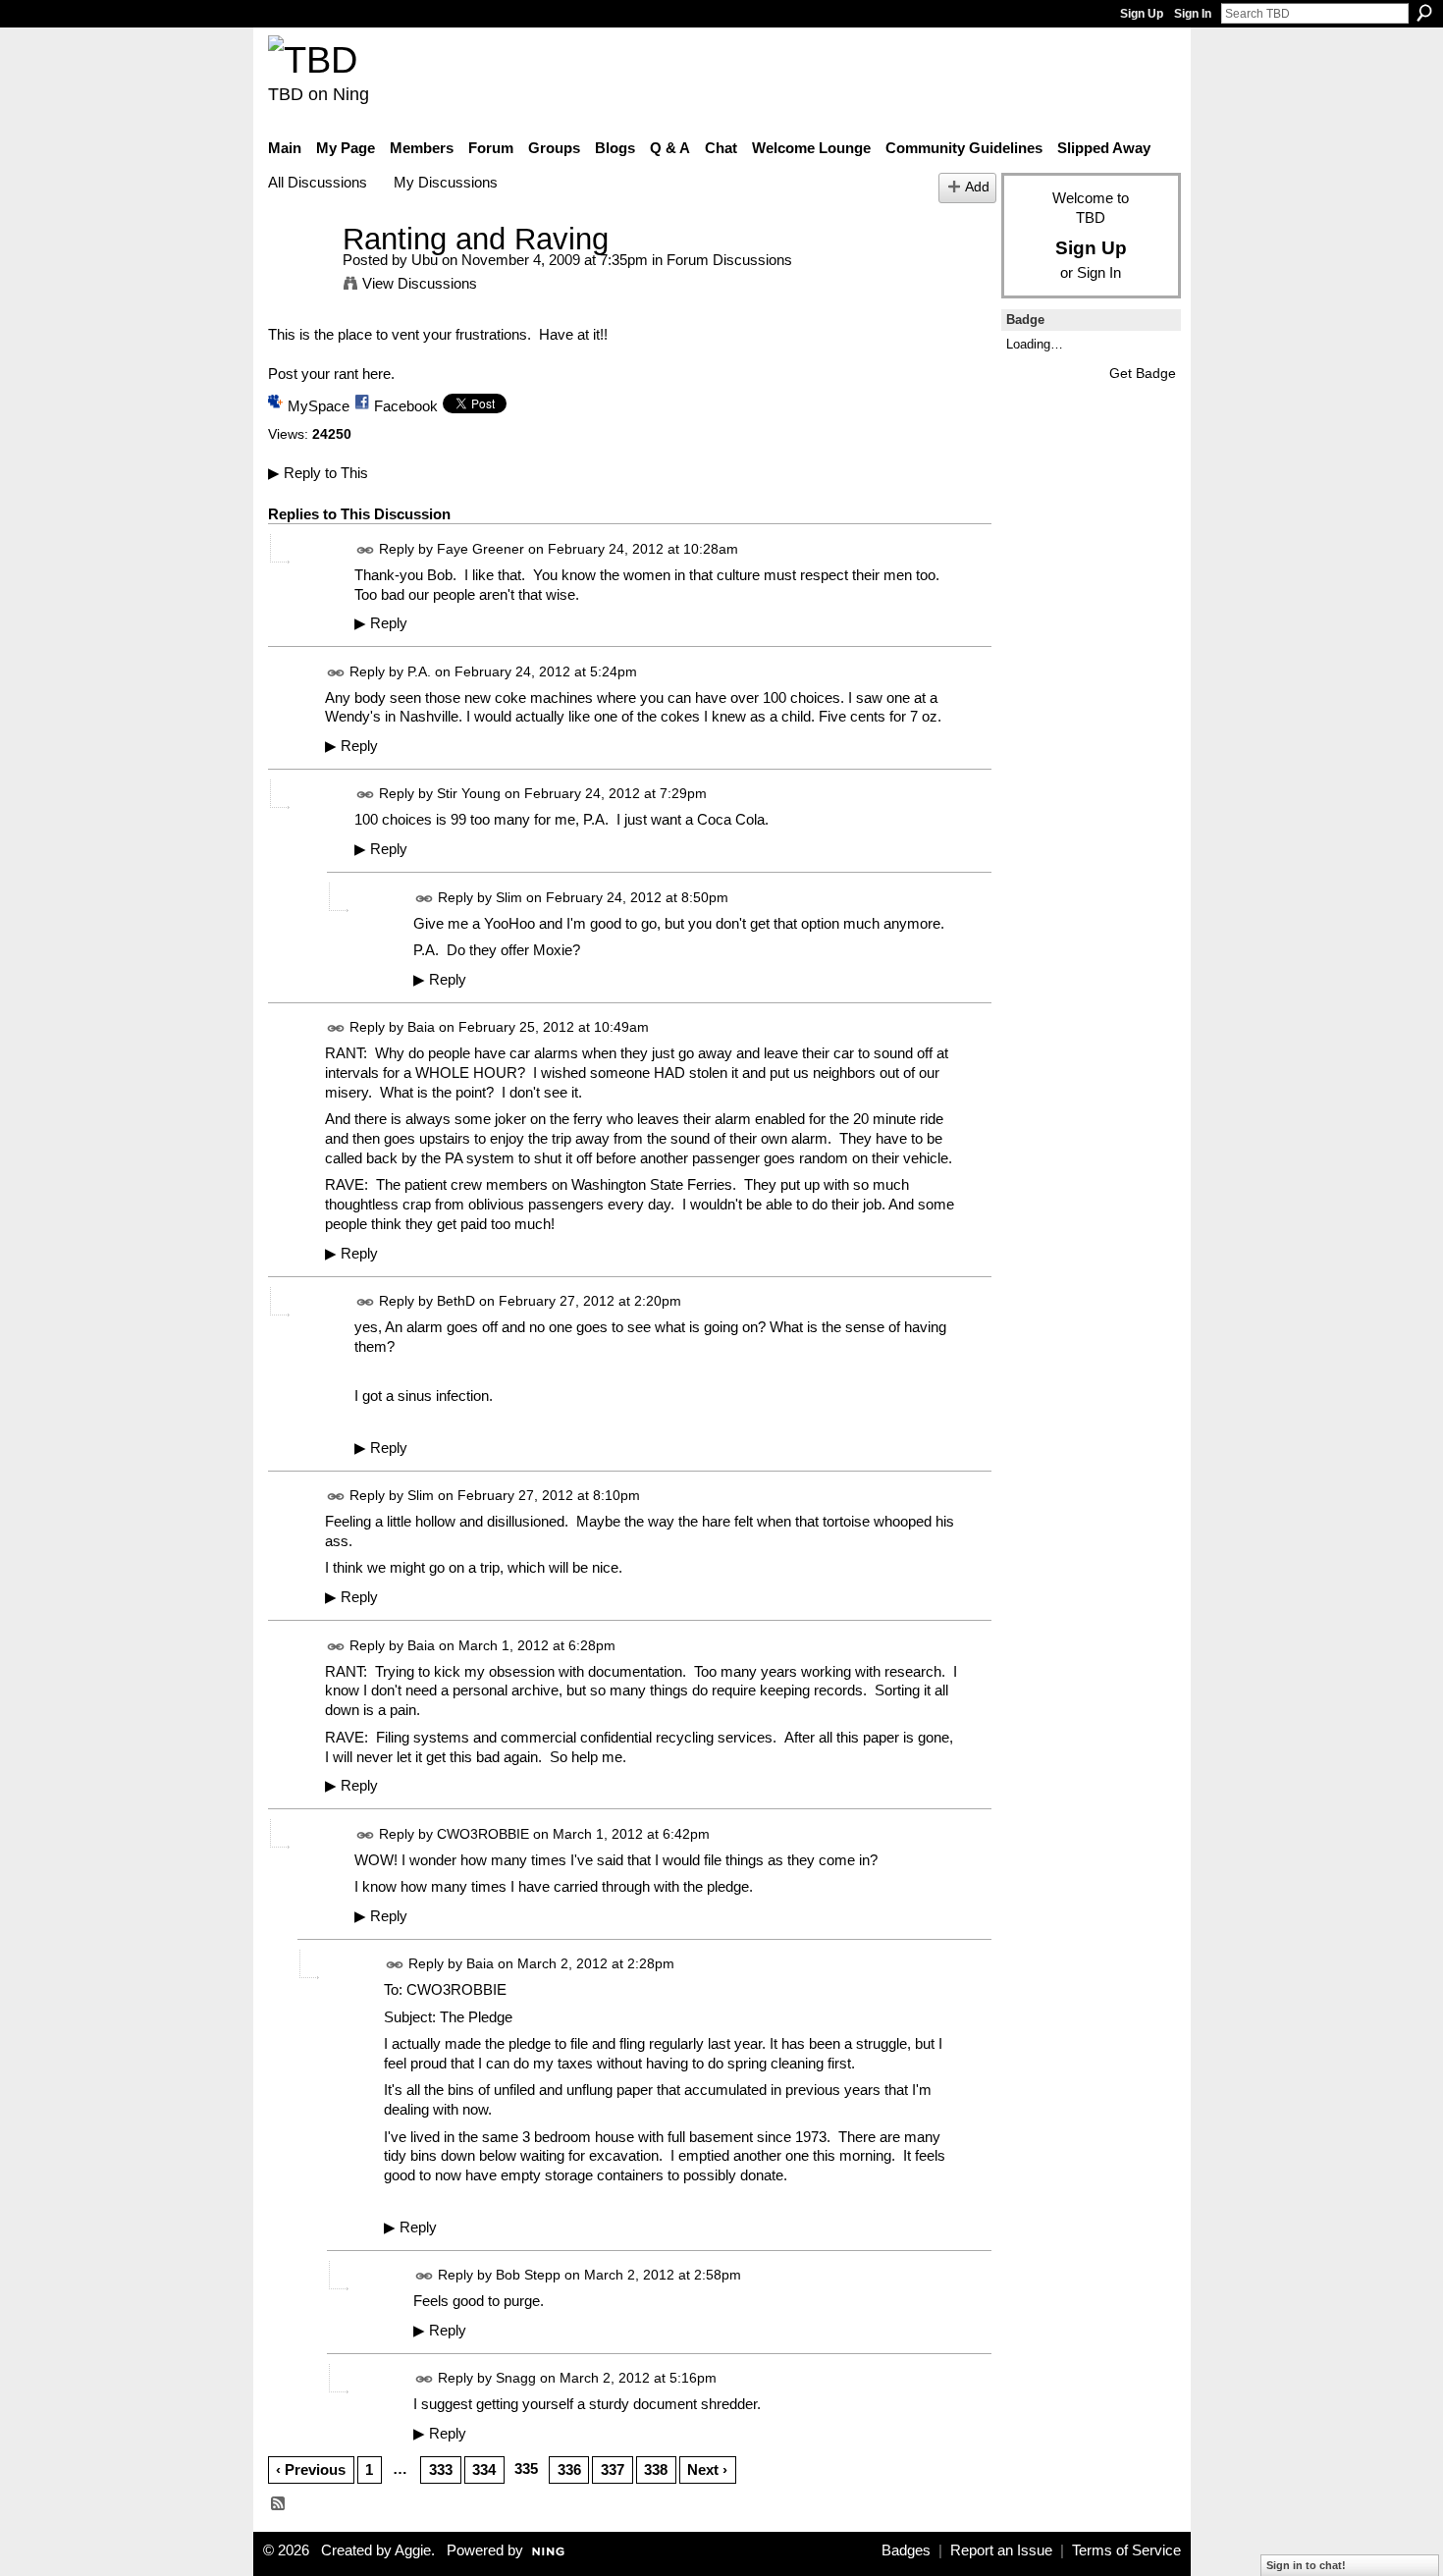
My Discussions (446, 182)
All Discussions (318, 182)
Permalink (366, 550)
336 (569, 2469)
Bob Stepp (528, 2275)
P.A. (419, 671)
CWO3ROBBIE (483, 1834)
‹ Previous (311, 2469)
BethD (456, 1301)
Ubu (425, 260)
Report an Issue (1001, 2550)
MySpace (319, 406)
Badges (906, 2550)
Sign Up (1142, 14)
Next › (707, 2469)
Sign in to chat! (1306, 2565)
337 (613, 2469)
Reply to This (318, 473)
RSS (279, 2504)
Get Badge (1143, 373)
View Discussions (420, 283)
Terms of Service (1126, 2550)
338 (656, 2469)
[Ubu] (299, 275)
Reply (381, 623)
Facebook (406, 406)
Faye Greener (481, 549)
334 (484, 2469)
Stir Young (469, 794)
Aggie (413, 2550)
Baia (421, 1027)
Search (1424, 13)
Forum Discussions (729, 260)
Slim (509, 897)
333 (441, 2469)
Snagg (516, 2378)
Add (977, 187)
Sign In (1193, 14)
